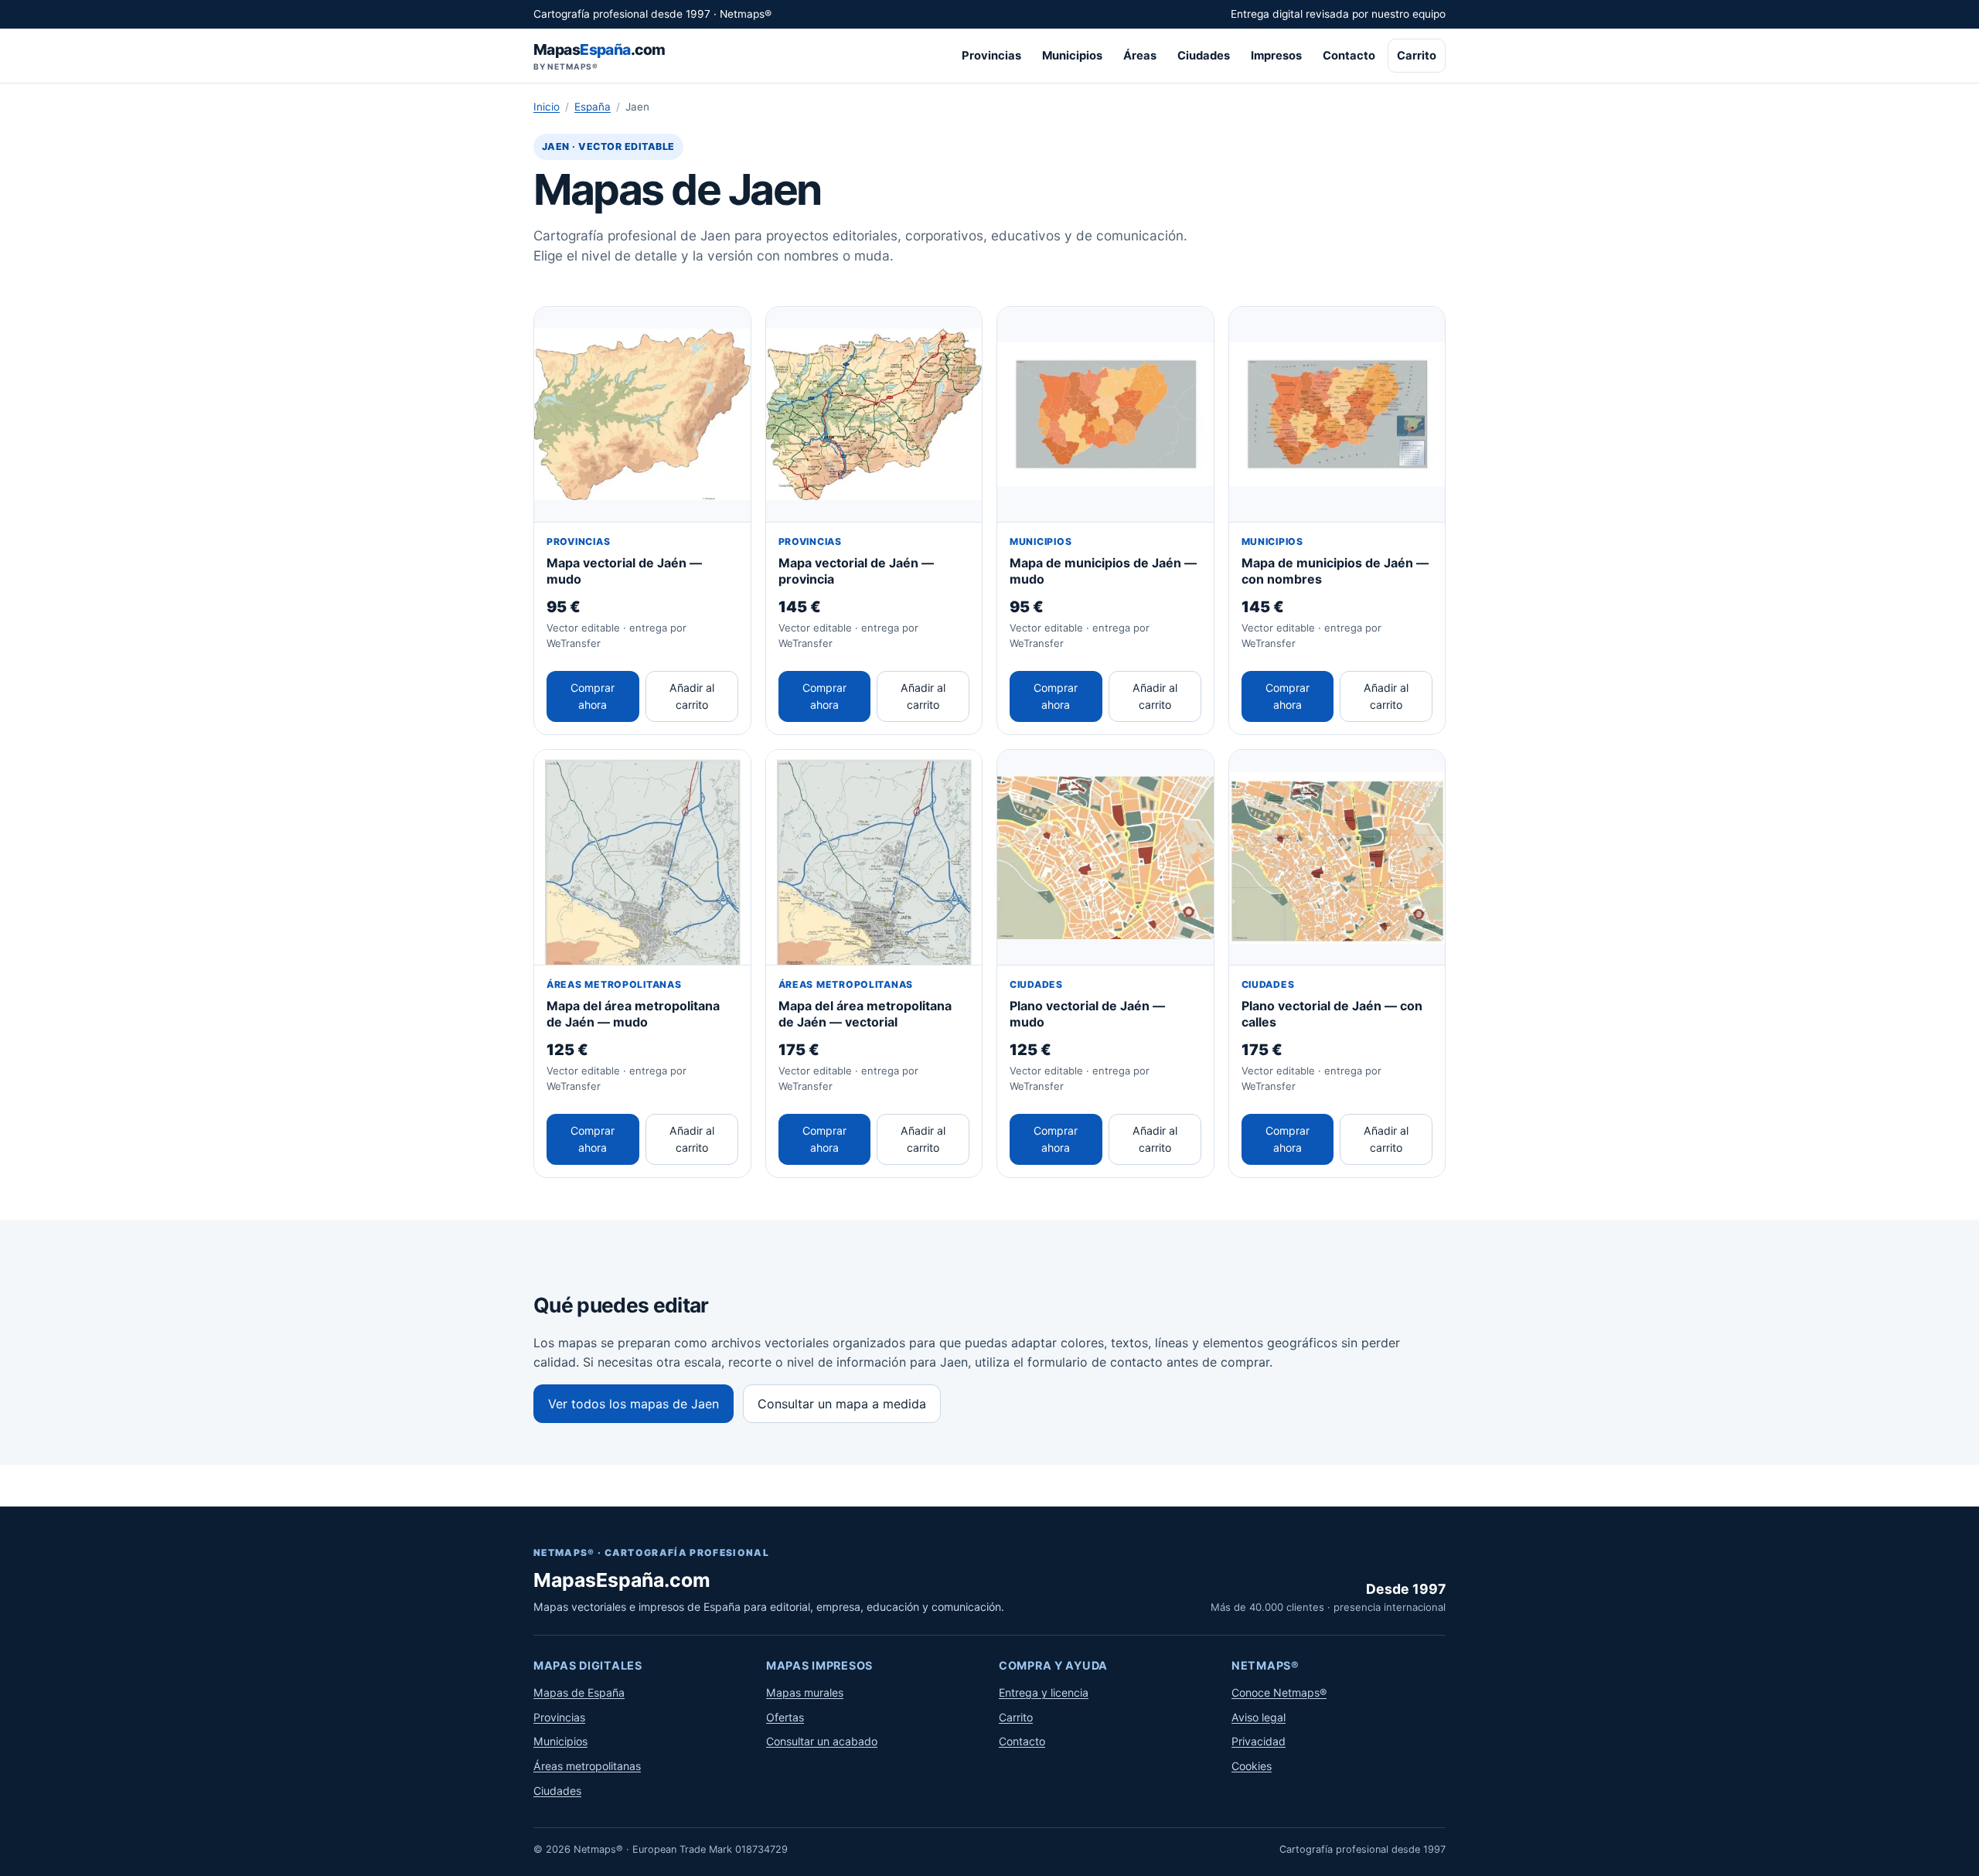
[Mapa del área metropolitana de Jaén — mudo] (642, 858)
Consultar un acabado (822, 1741)
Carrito (1417, 56)
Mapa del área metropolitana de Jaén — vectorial (865, 1014)
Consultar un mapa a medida (842, 1404)
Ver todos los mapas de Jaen (634, 1404)
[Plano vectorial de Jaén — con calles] (1337, 858)
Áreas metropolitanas (587, 1766)
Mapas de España (579, 1692)
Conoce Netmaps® (1279, 1692)
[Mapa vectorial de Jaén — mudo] (642, 415)
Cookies (1252, 1766)
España (593, 107)
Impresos (1276, 56)
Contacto (1349, 56)
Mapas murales (805, 1692)
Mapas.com (599, 56)
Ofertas (785, 1717)
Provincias (991, 56)
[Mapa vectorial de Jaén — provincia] (874, 415)
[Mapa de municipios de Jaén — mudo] (1105, 415)
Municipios (1072, 56)
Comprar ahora (593, 696)
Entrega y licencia (1044, 1692)
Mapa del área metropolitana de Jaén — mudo (633, 1014)
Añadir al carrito (692, 696)
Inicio (547, 107)
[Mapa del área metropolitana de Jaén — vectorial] (874, 858)
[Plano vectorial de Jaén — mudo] (1105, 858)
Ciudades (1204, 56)
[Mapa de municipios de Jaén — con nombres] (1337, 415)
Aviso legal (1259, 1717)
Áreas (1140, 56)
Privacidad (1259, 1741)
